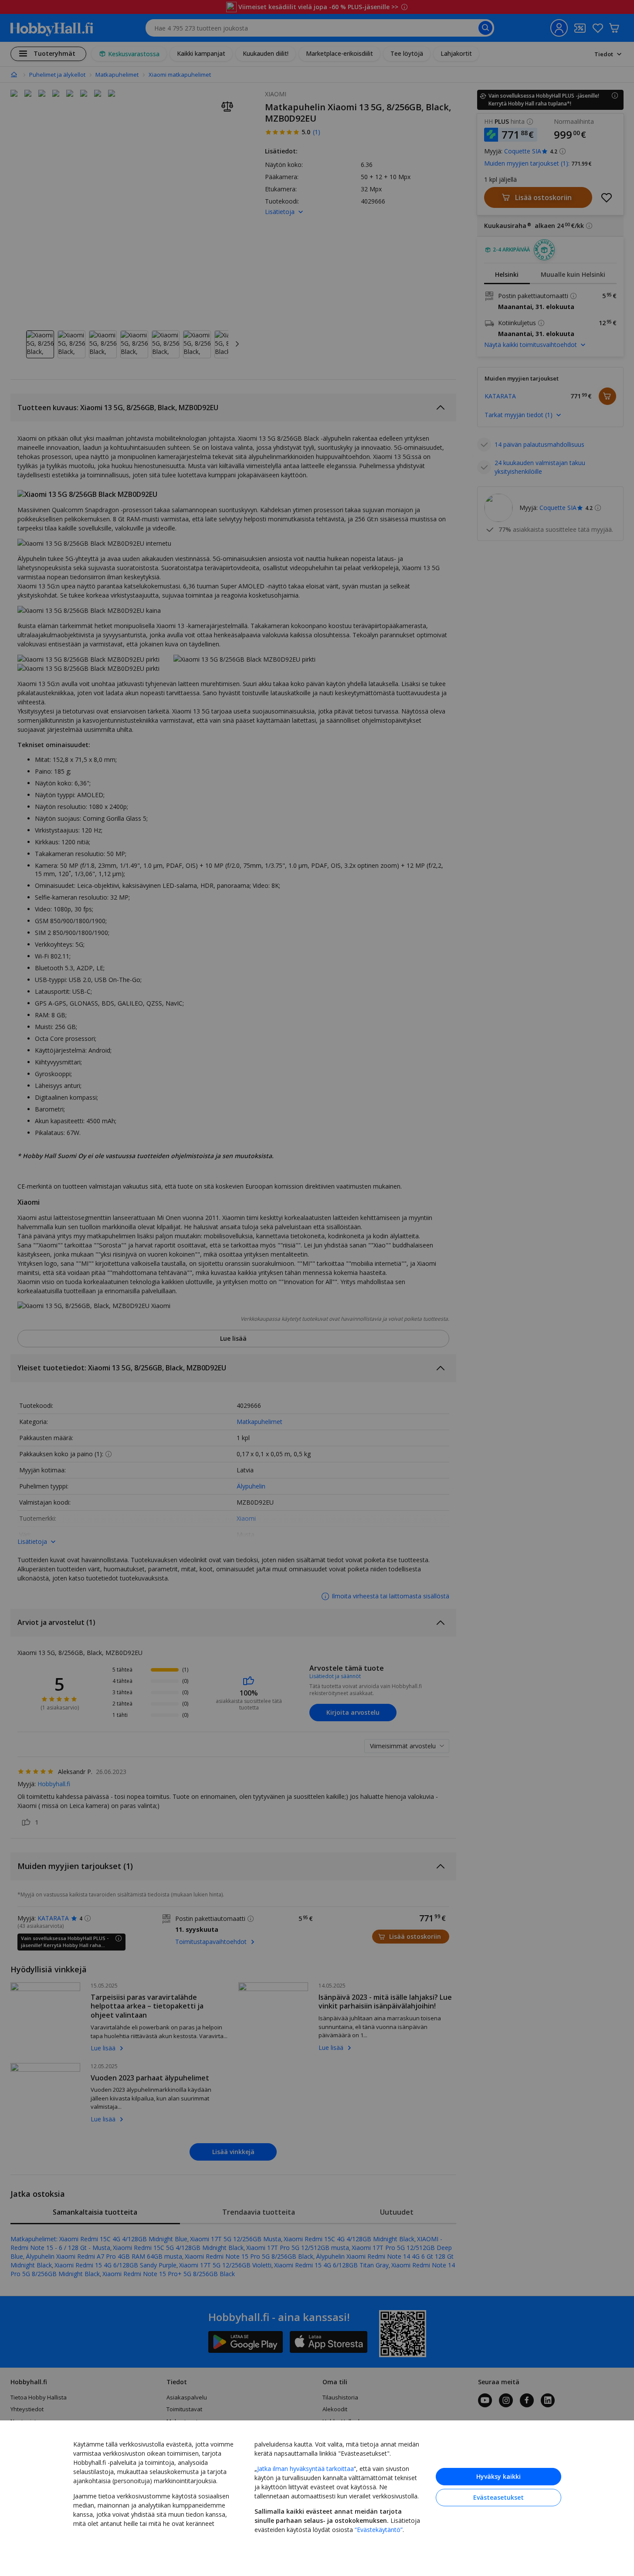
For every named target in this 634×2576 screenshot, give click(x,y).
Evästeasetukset (498, 2497)
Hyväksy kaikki (498, 2476)
